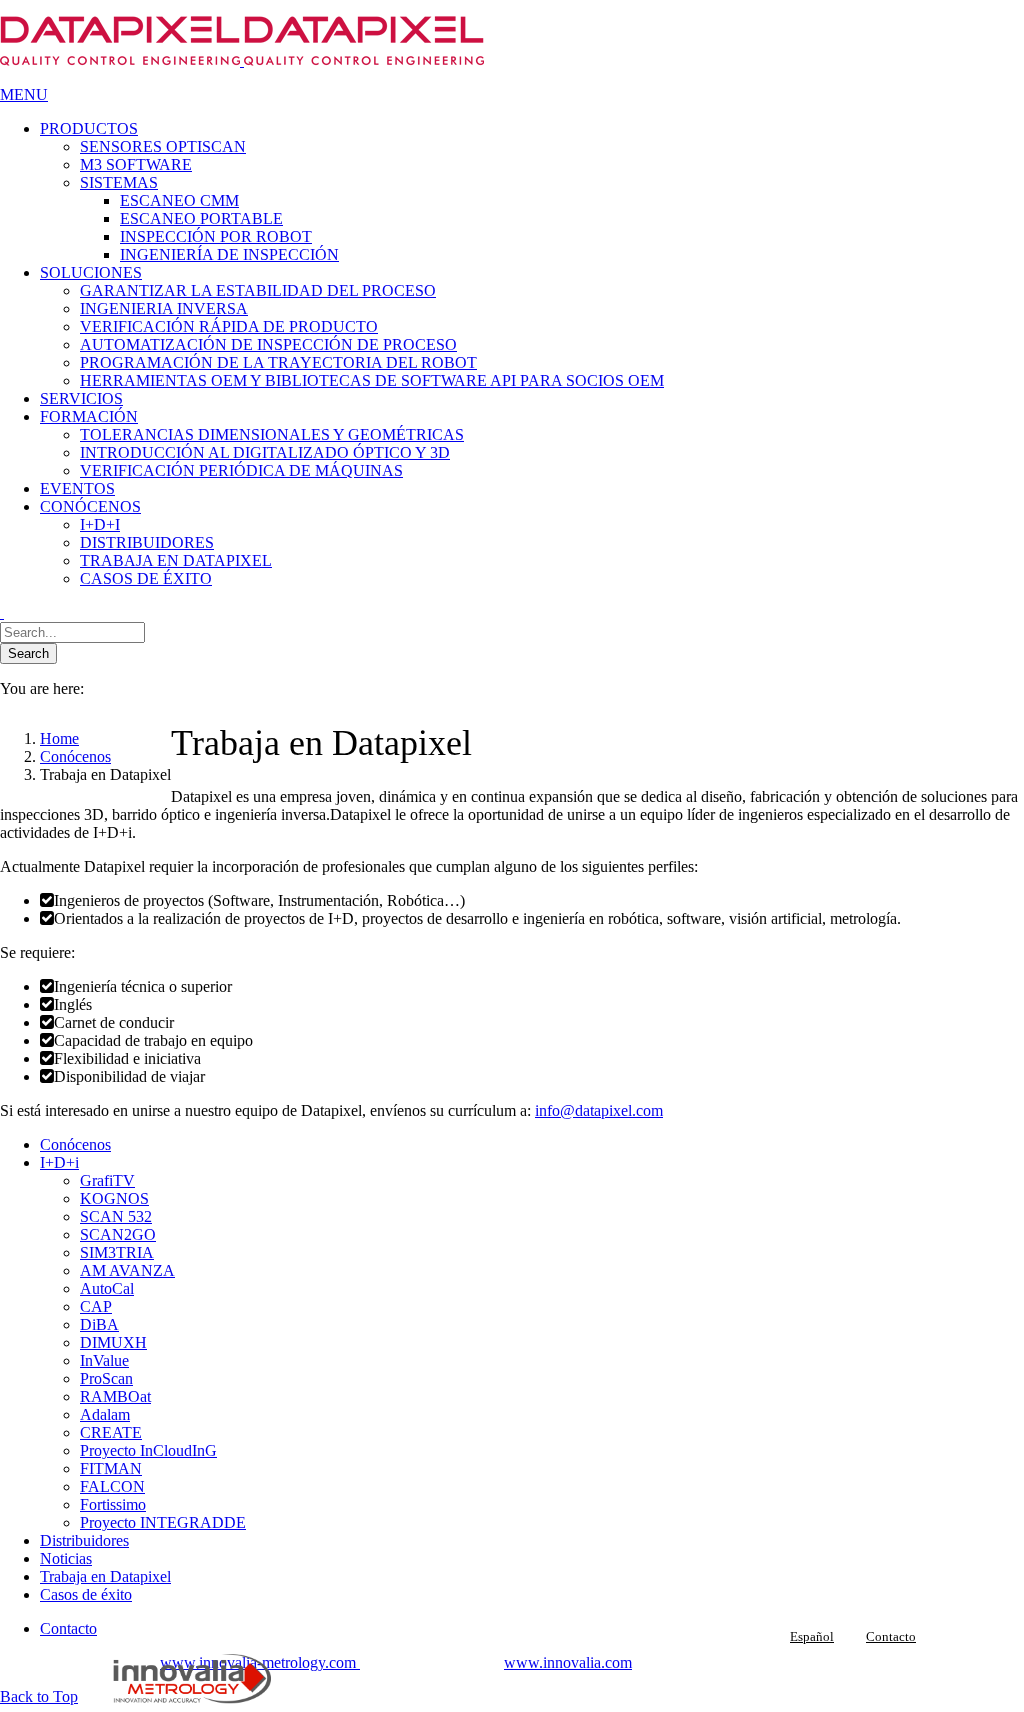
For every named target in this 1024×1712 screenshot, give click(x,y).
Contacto (891, 1636)
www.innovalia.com (568, 1662)
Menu (24, 94)
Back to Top (39, 1696)
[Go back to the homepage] (242, 60)
